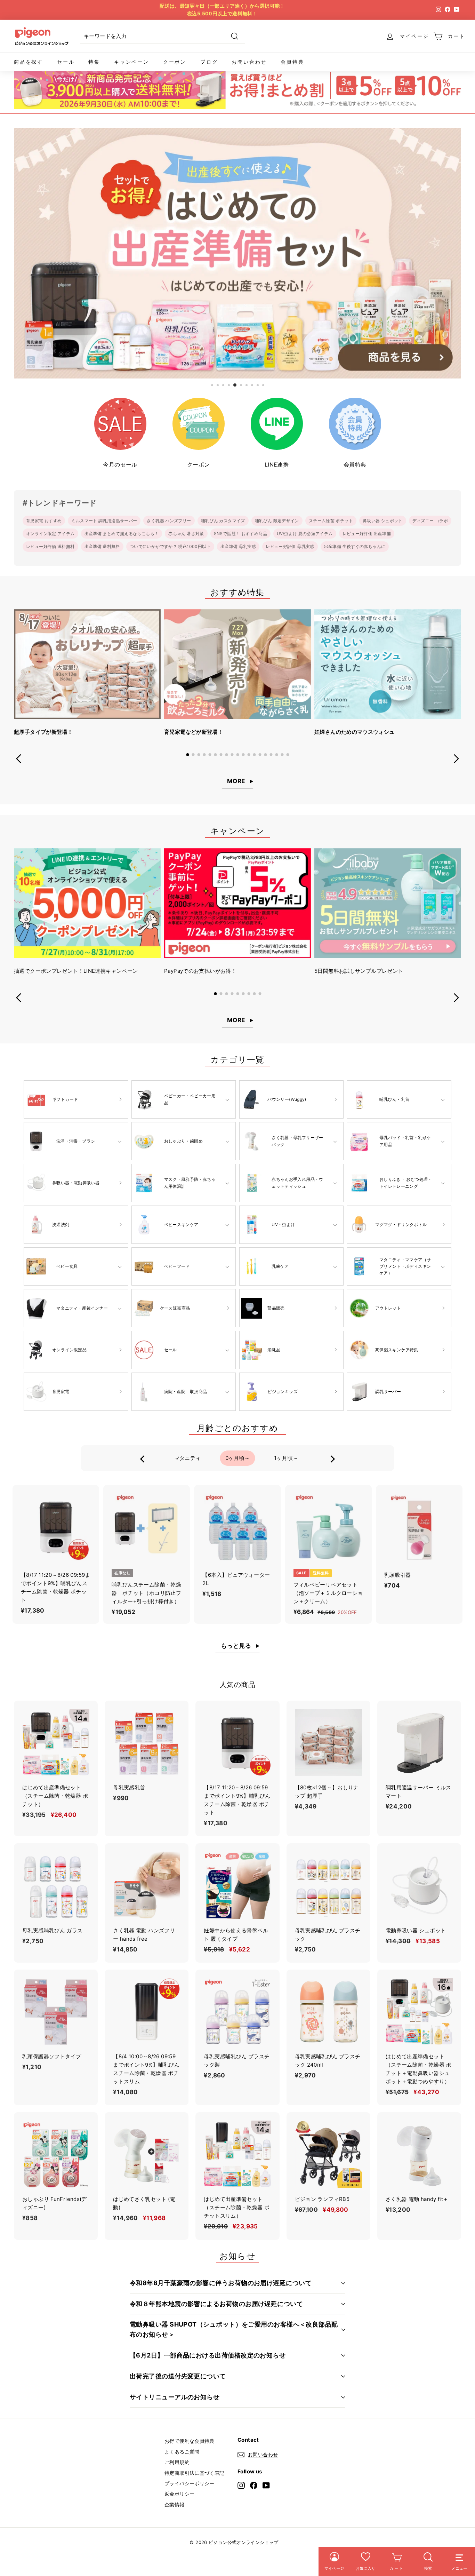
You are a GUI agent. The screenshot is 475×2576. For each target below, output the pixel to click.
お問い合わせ (249, 62)
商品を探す (29, 62)
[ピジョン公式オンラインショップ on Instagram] (241, 2485)
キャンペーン (132, 62)
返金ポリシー (179, 2494)
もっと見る (236, 1646)
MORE (236, 781)
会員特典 (292, 62)
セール (66, 62)
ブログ (209, 62)
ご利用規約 (177, 2462)
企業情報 (175, 2505)
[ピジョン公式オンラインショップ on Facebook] (254, 2485)
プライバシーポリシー (190, 2483)
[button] (187, 755)
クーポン (175, 62)
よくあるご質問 (182, 2452)
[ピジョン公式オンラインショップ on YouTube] (266, 2485)
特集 (94, 62)
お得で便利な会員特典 (190, 2441)
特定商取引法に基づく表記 (195, 2473)
